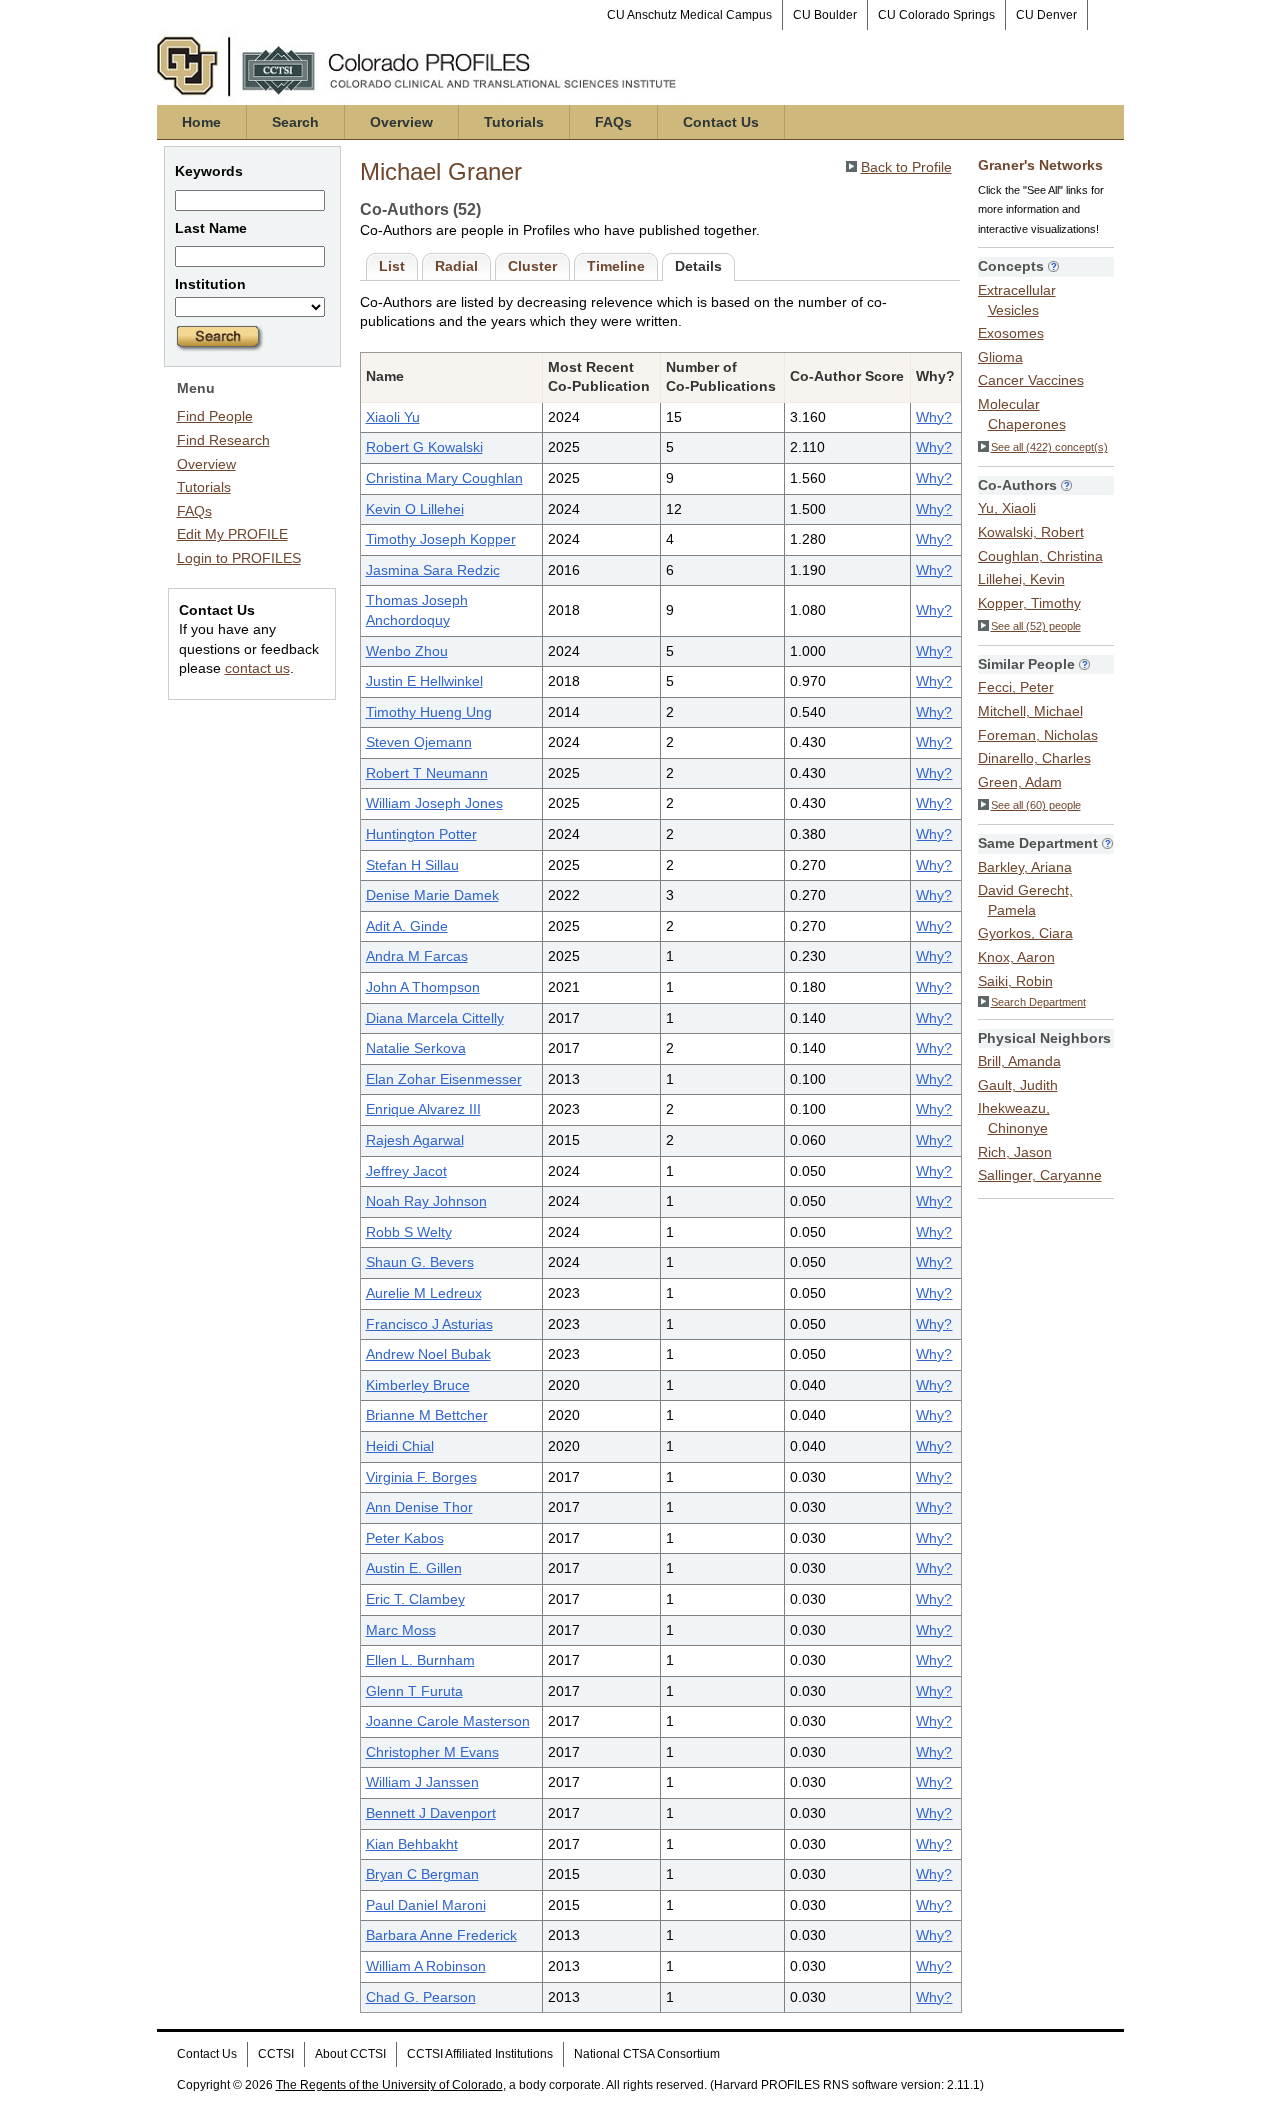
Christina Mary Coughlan (444, 478)
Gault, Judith (1018, 1085)
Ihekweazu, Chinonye (1014, 1118)
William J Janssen (422, 1782)
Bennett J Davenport (431, 1813)
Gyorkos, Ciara (1025, 933)
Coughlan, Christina (1040, 556)
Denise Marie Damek (432, 895)
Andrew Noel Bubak (428, 1354)
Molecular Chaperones (1022, 414)
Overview (401, 122)
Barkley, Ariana (1025, 867)
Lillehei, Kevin (1021, 579)
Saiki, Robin (1015, 981)
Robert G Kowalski (424, 447)
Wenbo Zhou (407, 651)
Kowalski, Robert (1031, 532)
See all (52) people (1036, 626)
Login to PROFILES (239, 558)
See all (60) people (1036, 805)
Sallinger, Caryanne (1040, 1175)
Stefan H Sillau (412, 865)
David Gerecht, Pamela (1025, 900)
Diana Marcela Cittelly (435, 1018)
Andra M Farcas (417, 956)
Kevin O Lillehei (415, 509)
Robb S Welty (409, 1232)
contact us (257, 668)
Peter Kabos (405, 1538)
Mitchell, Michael (1030, 711)
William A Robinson (426, 1966)
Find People (215, 416)
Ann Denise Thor (419, 1507)
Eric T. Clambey (415, 1599)
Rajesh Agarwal (415, 1140)
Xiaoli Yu (393, 417)
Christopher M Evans (432, 1752)
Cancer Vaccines (1031, 380)
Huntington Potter (421, 834)
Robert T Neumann (427, 773)
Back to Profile (906, 167)
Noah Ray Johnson (426, 1201)
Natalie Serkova (416, 1048)
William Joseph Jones (434, 803)
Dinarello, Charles (1034, 758)
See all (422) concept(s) (1049, 447)
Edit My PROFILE (232, 534)
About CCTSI (350, 2054)
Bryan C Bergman (422, 1874)
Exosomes (1011, 333)
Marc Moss (401, 1630)
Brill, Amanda (1019, 1061)
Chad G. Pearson (421, 1997)
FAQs (613, 122)
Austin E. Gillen (414, 1568)
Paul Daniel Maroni (426, 1905)
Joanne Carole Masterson (448, 1721)
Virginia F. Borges (421, 1477)
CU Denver (1046, 15)
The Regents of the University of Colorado (389, 2085)
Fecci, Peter (1016, 687)
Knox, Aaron (1016, 957)
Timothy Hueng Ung (429, 712)
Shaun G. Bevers (420, 1262)
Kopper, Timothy (1029, 603)
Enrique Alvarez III (423, 1109)
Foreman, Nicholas (1038, 735)
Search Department (1038, 1002)
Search (295, 122)
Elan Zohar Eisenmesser (444, 1079)
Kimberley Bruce (418, 1385)
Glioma (1000, 357)
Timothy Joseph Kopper (441, 539)
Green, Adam (1020, 782)
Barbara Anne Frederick (441, 1935)
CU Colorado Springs (936, 15)
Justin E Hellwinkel (424, 681)
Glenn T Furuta (414, 1691)
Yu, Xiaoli (1007, 508)
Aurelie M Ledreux (424, 1293)
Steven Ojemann (419, 742)
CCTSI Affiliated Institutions (480, 2054)
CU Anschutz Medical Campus (689, 15)
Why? (934, 417)
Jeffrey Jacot (406, 1171)
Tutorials (514, 122)
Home (201, 122)
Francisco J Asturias (429, 1324)
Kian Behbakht (412, 1844)
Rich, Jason (1015, 1152)
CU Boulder (825, 15)
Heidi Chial (400, 1446)
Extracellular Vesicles (1017, 300)
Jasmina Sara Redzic (433, 570)
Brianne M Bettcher (427, 1415)
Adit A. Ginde (407, 926)
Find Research (223, 440)
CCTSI (276, 2054)
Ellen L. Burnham (420, 1660)
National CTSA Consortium (647, 2054)
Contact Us (721, 122)
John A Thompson (423, 987)
